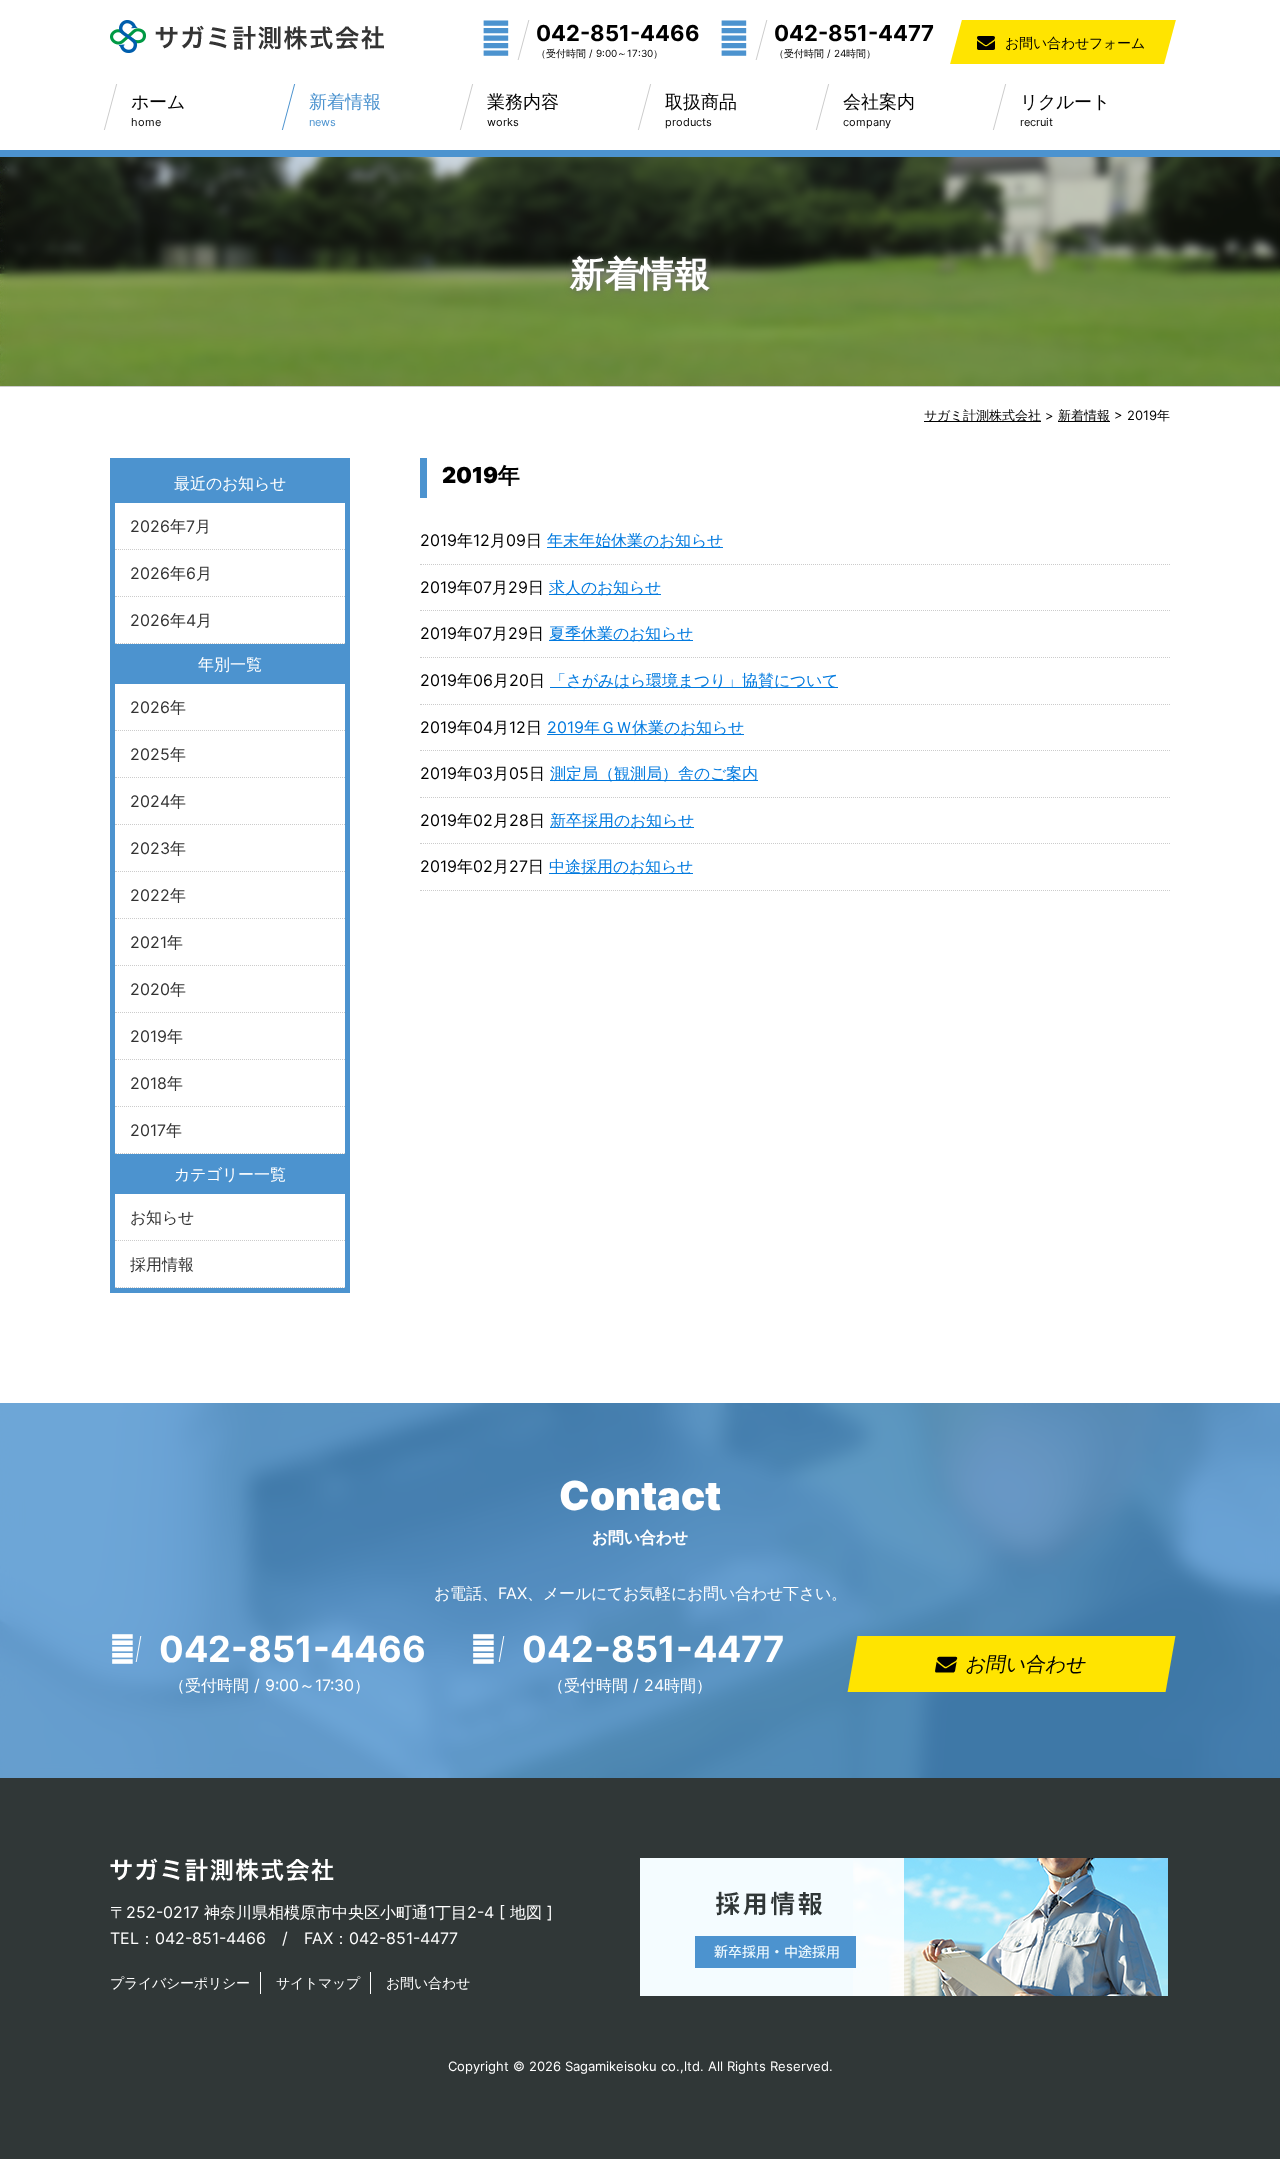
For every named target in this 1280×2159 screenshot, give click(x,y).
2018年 (156, 1083)
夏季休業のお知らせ (621, 633)
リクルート (1065, 110)
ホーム (158, 110)
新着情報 (345, 110)
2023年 (158, 848)
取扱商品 (701, 110)
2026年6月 (171, 573)
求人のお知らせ (605, 587)
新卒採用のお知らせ (622, 820)
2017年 (156, 1130)
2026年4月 (171, 620)
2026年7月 (170, 526)
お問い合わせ (1026, 1664)
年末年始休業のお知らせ (635, 540)
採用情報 (162, 1264)
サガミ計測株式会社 (982, 415)
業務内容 (523, 110)
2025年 (158, 754)
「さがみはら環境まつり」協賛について (694, 680)
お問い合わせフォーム (1075, 42)
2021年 (156, 942)
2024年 (158, 801)
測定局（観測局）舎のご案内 (654, 773)
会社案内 (879, 110)
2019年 (156, 1036)
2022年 (158, 895)
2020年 (158, 989)
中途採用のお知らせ (621, 866)
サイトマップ (318, 1982)
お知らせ (162, 1217)
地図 (526, 1912)
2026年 (158, 707)
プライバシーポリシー (180, 1982)
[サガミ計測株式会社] (247, 47)
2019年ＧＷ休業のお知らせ (645, 727)
